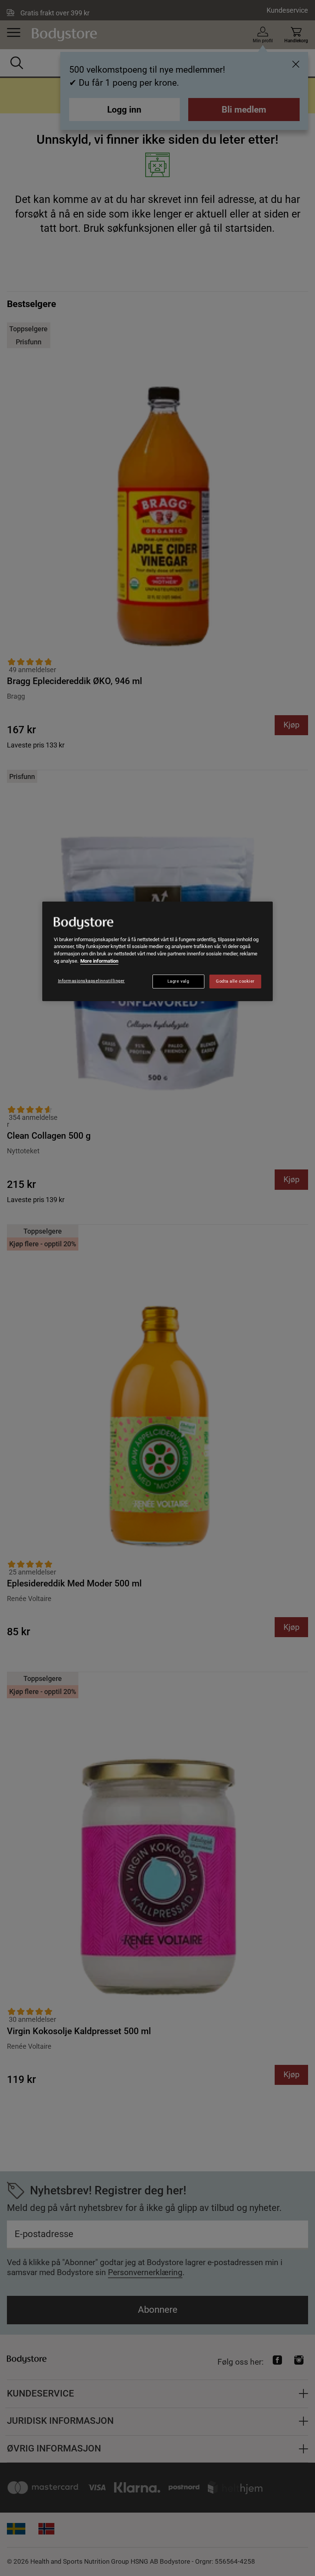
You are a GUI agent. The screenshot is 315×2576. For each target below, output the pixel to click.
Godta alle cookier (235, 981)
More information (99, 961)
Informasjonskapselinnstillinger (91, 981)
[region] (157, 951)
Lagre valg (178, 981)
